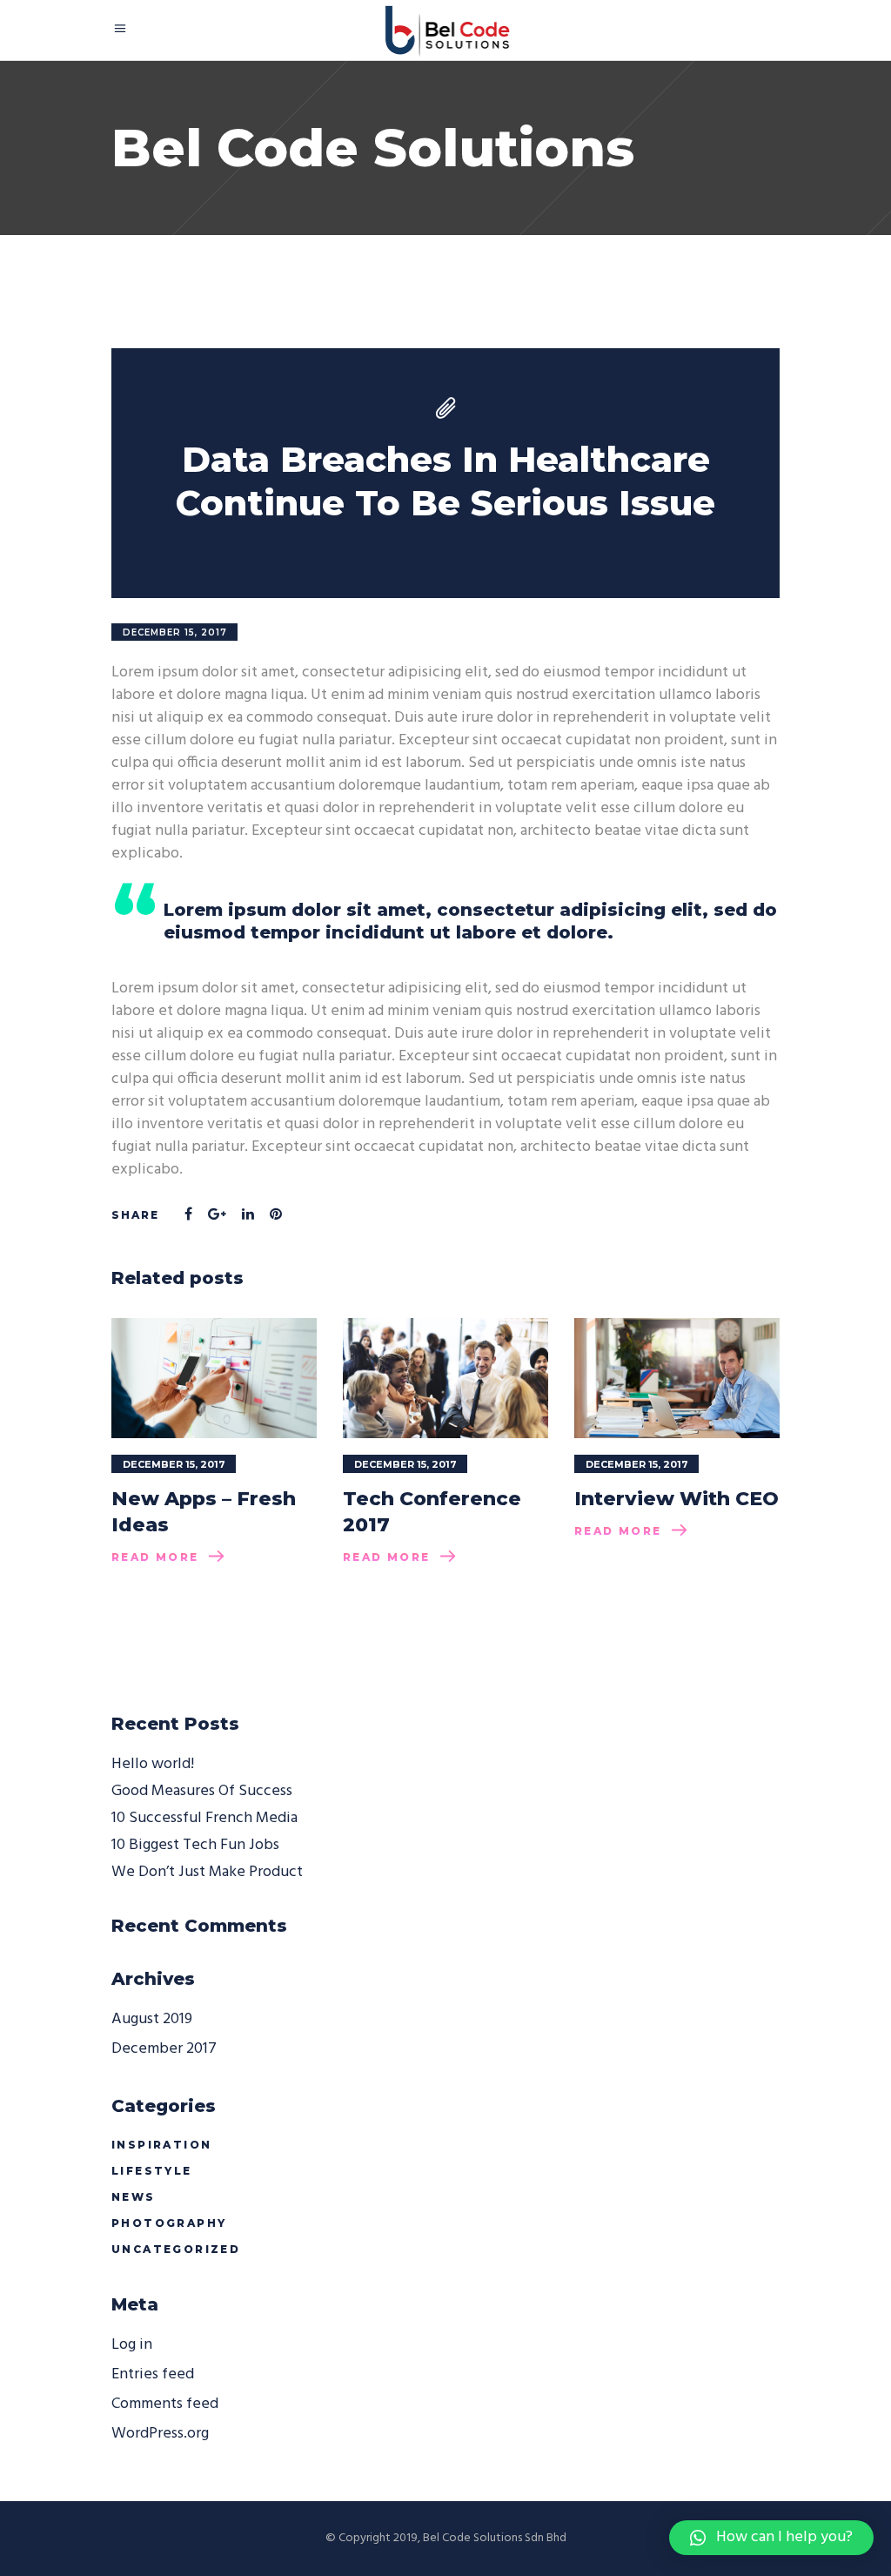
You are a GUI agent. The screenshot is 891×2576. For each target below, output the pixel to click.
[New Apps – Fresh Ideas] (214, 1378)
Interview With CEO (677, 1499)
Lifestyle (152, 2171)
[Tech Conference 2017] (445, 1378)
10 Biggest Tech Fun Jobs (195, 1845)
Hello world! (153, 1764)
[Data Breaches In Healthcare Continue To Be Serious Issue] (445, 473)
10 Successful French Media (204, 1818)
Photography (169, 2223)
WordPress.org (160, 2434)
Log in (132, 2345)
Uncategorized (176, 2249)
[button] (771, 2538)
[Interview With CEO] (677, 1378)
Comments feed (165, 2404)
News (134, 2197)
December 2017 (164, 2049)
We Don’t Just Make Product (207, 1872)
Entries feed (153, 2374)
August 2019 (152, 2019)
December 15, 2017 (175, 632)
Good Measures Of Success (202, 1791)
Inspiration (161, 2145)
